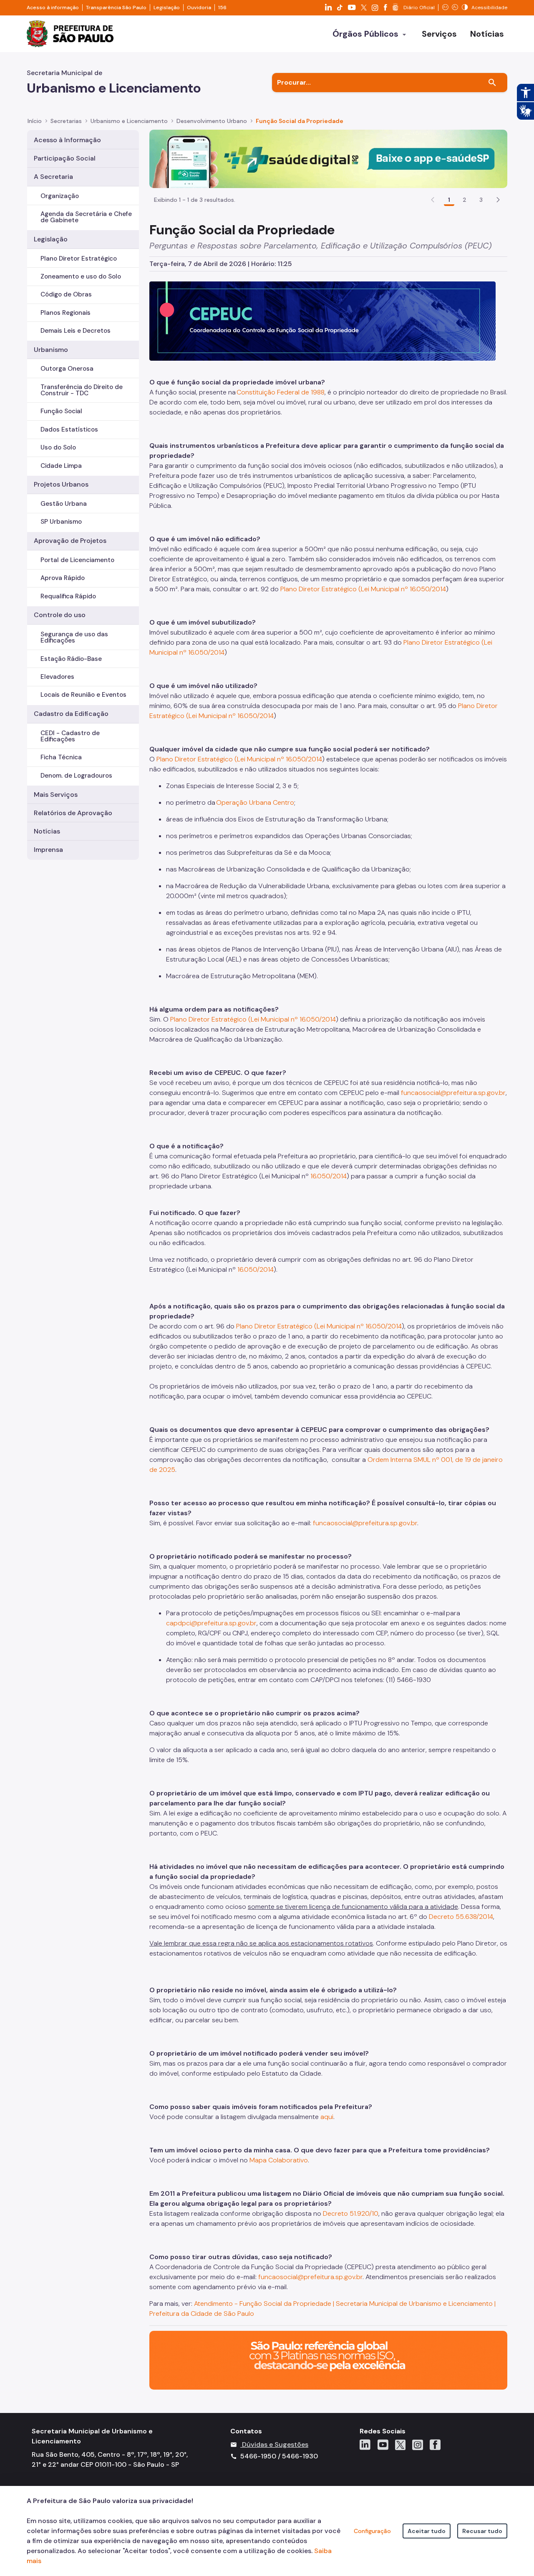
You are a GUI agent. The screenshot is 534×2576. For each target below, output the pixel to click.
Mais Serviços (56, 795)
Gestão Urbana (64, 504)
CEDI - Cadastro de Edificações (70, 736)
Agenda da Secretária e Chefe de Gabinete (86, 217)
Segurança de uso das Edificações (74, 637)
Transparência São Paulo (116, 8)
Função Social (61, 411)
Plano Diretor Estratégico (79, 259)
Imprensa (48, 850)
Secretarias (66, 121)
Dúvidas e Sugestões (275, 2444)
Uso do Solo (58, 447)
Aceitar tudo (427, 2531)
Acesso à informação (53, 8)
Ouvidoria (199, 8)
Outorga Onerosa (67, 369)
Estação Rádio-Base (71, 659)
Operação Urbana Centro (255, 802)
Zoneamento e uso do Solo (81, 276)
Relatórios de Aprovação (73, 813)
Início (35, 121)
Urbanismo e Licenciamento (129, 121)
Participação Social (65, 158)
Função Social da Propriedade (300, 121)
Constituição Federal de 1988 (281, 392)
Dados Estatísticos (69, 429)
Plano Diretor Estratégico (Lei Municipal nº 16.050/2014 (363, 589)
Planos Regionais (65, 313)
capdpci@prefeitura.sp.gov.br (211, 1623)
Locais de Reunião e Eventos (83, 695)
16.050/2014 (329, 1176)
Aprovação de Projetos (70, 541)
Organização (60, 196)
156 (222, 8)
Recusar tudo (482, 2531)
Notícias (47, 831)
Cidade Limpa (61, 466)
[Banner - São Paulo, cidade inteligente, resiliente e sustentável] (328, 2360)
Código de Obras (66, 294)
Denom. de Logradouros (76, 776)
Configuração (372, 2531)
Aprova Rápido (63, 578)
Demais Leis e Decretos (76, 331)
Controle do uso (60, 615)
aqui (327, 2117)
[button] (498, 200)
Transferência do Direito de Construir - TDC (82, 390)
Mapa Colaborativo (279, 2160)
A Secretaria (53, 177)
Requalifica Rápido (68, 596)
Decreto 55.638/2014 (461, 1917)
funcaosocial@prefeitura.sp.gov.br (453, 1093)
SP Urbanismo (61, 522)
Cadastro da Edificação (71, 714)
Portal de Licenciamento (77, 560)
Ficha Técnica (61, 757)
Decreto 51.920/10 (351, 2213)
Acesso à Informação (67, 140)
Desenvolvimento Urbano (212, 121)
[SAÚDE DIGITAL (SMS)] (328, 158)
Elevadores (57, 677)
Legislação (167, 8)
